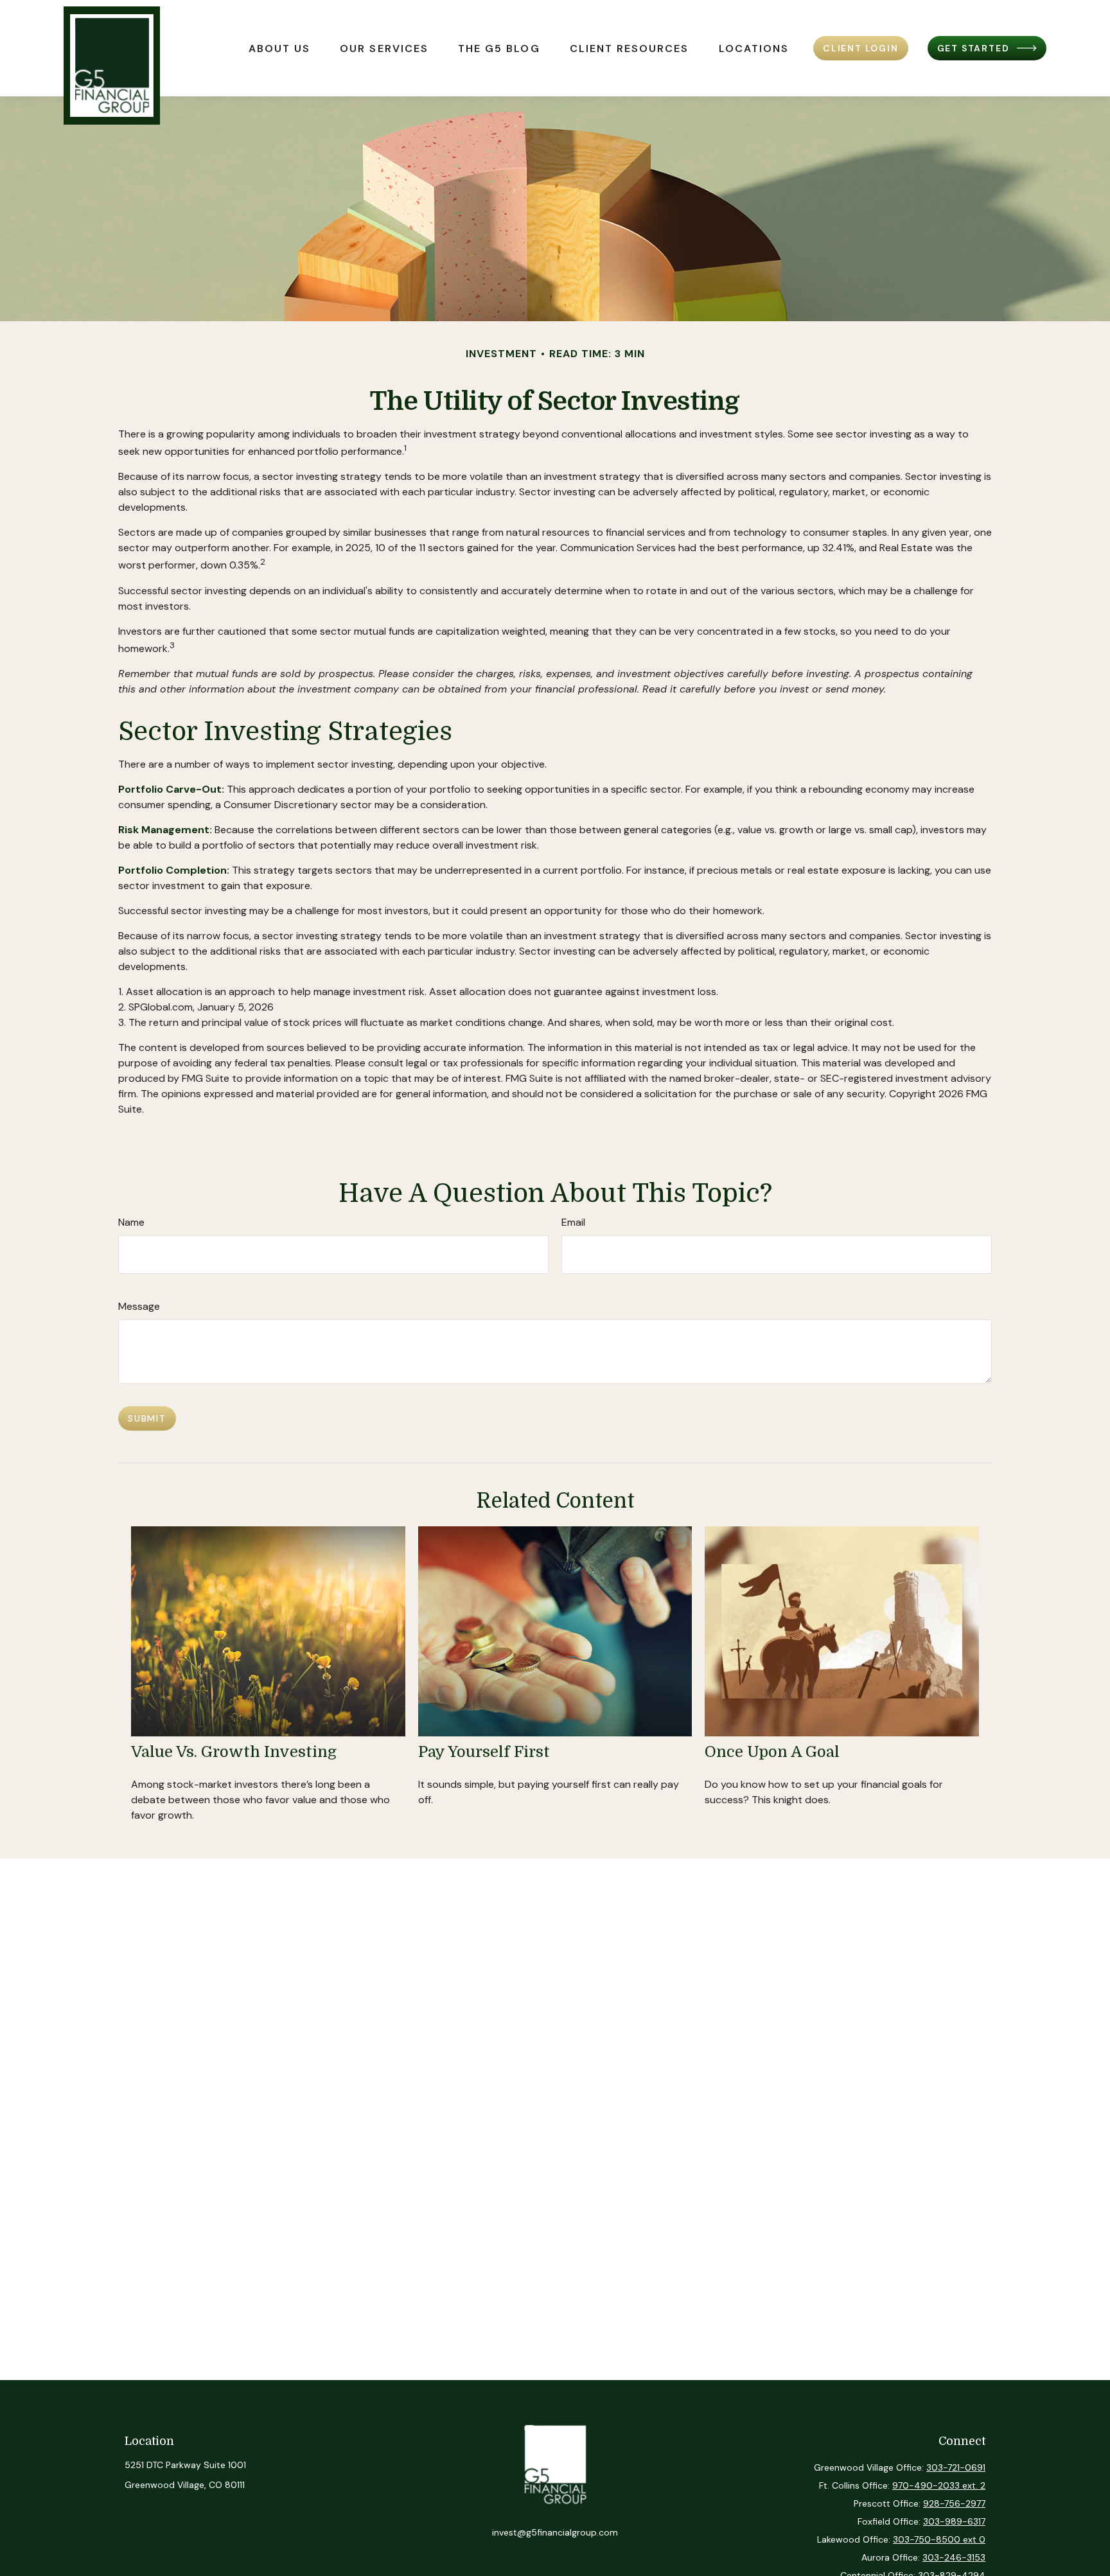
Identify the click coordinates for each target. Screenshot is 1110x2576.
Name (131, 1222)
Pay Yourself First (484, 1752)
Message (139, 1306)
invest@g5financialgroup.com (555, 2532)
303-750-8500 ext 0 (939, 2539)
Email (573, 1222)
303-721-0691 (956, 2467)
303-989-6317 (954, 2521)
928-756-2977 (954, 2503)
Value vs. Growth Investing (234, 1752)
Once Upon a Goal (772, 1752)
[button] (279, 48)
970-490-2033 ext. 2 (939, 2485)
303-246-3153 (954, 2557)
